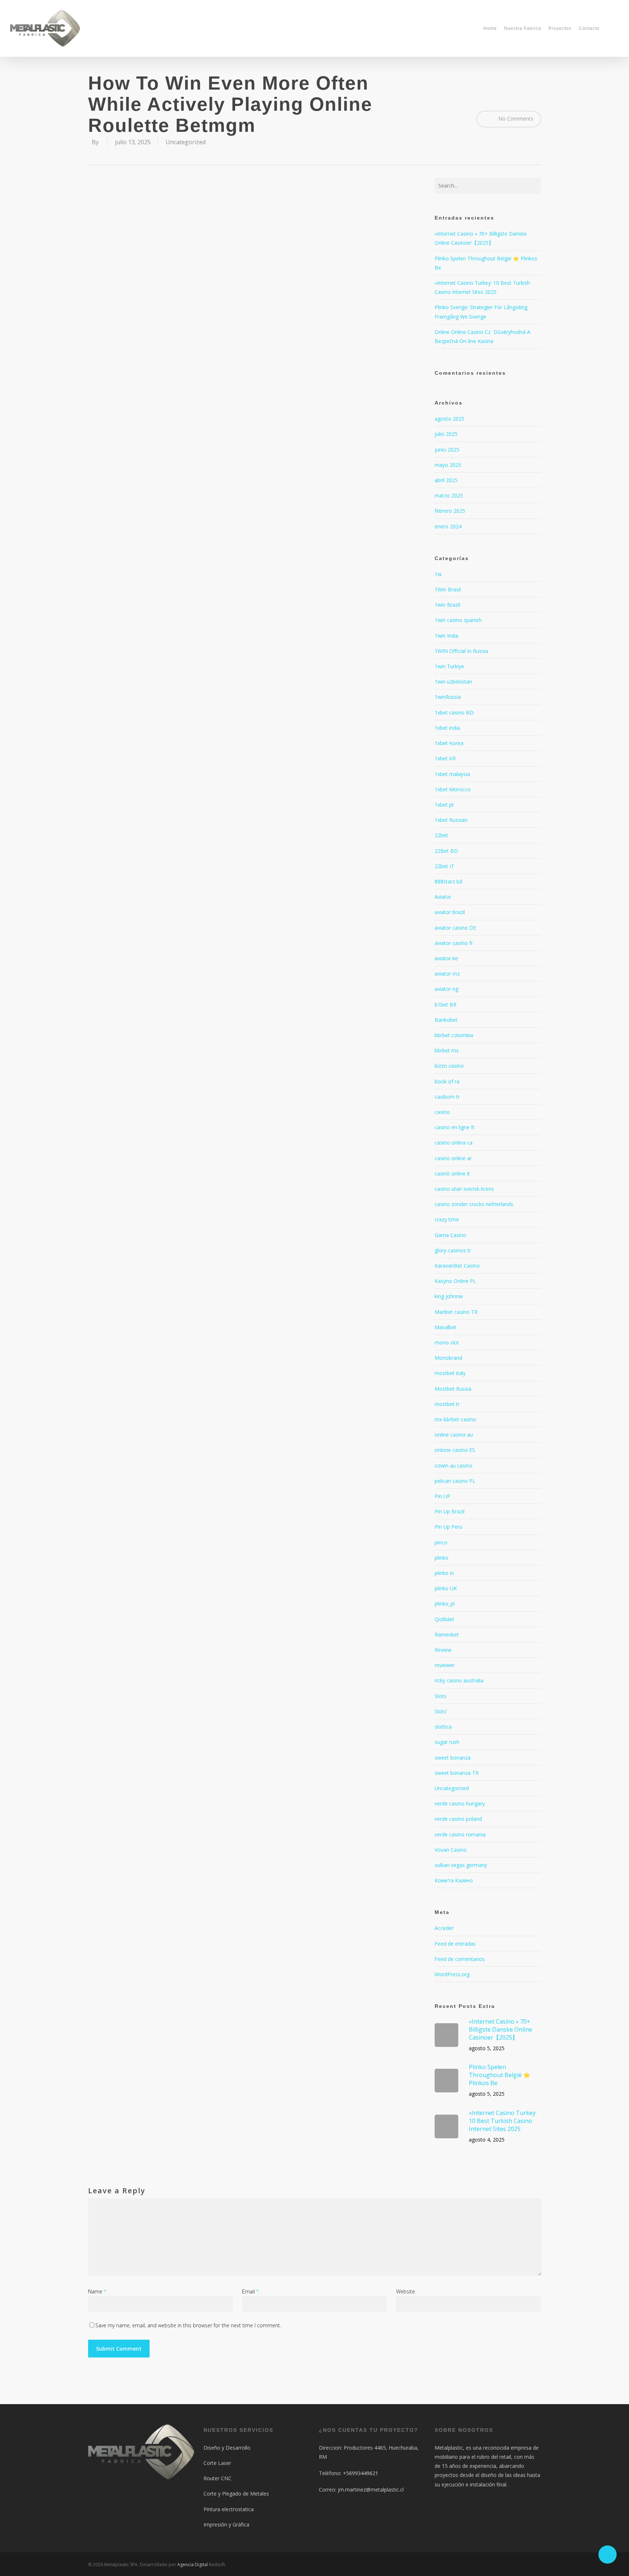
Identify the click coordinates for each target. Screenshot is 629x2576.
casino (442, 1112)
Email (250, 2291)
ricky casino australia (459, 1680)
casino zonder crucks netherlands (474, 1204)
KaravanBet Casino (457, 1266)
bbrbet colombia (454, 1035)
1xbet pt (444, 805)
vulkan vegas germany (461, 1865)
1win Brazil (447, 605)
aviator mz (447, 974)
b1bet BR (446, 1005)
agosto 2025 (450, 419)
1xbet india (447, 728)
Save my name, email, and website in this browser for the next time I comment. (188, 2325)
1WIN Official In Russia (461, 651)
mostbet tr (447, 1404)
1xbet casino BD (454, 712)
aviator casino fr (454, 943)
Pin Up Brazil (450, 1511)
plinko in (444, 1573)
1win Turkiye (449, 666)
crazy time (447, 1219)
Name (97, 2291)
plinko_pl (445, 1604)
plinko (442, 1558)
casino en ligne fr (455, 1127)
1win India (446, 636)
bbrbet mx (447, 1050)
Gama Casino (450, 1235)
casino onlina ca (454, 1143)
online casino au (454, 1435)
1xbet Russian (451, 820)
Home (490, 28)
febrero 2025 (450, 511)
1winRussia (448, 697)
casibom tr (447, 1097)
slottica (443, 1727)
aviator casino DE (455, 928)
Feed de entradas (455, 1944)
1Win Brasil (448, 589)
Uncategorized (186, 142)
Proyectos (560, 28)
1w (438, 574)
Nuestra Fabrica (523, 28)
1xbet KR (445, 758)
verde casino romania (460, 1834)
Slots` (441, 1711)
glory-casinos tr (453, 1250)
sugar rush (447, 1742)
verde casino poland (458, 1819)
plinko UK (446, 1588)
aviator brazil (450, 912)
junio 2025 (447, 450)
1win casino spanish (458, 620)
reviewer (445, 1665)
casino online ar (453, 1158)
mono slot (447, 1342)
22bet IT (444, 866)
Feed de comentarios (460, 1959)
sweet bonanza (453, 1758)
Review (443, 1650)
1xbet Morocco (453, 789)
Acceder (444, 1928)
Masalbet (446, 1327)
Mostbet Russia (453, 1389)
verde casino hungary (460, 1803)
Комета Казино (454, 1880)
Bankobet (446, 1020)
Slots (440, 1696)
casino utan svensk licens (464, 1189)
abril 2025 (446, 480)
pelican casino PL (455, 1481)
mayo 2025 (448, 465)
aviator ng (446, 989)
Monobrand (448, 1358)
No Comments (515, 118)
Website (406, 2291)
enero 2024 (448, 526)
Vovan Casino (451, 1850)
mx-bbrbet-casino (455, 1419)
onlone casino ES (455, 1450)
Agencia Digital (193, 2565)
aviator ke (446, 958)
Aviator (443, 897)
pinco (441, 1542)
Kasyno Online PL (455, 1281)
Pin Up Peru (448, 1527)
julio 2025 (446, 434)
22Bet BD (446, 851)
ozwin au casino (454, 1466)
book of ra (447, 1081)
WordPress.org (452, 1974)
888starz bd (448, 881)
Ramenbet (447, 1634)
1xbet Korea (449, 743)
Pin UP (442, 1496)
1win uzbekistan (453, 682)
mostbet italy (450, 1373)
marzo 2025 (449, 495)
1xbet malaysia (452, 774)
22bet (441, 835)
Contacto (589, 28)
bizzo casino (449, 1066)
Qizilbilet (444, 1619)
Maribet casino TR (456, 1312)
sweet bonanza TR (457, 1773)
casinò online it (452, 1173)
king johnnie (449, 1296)
